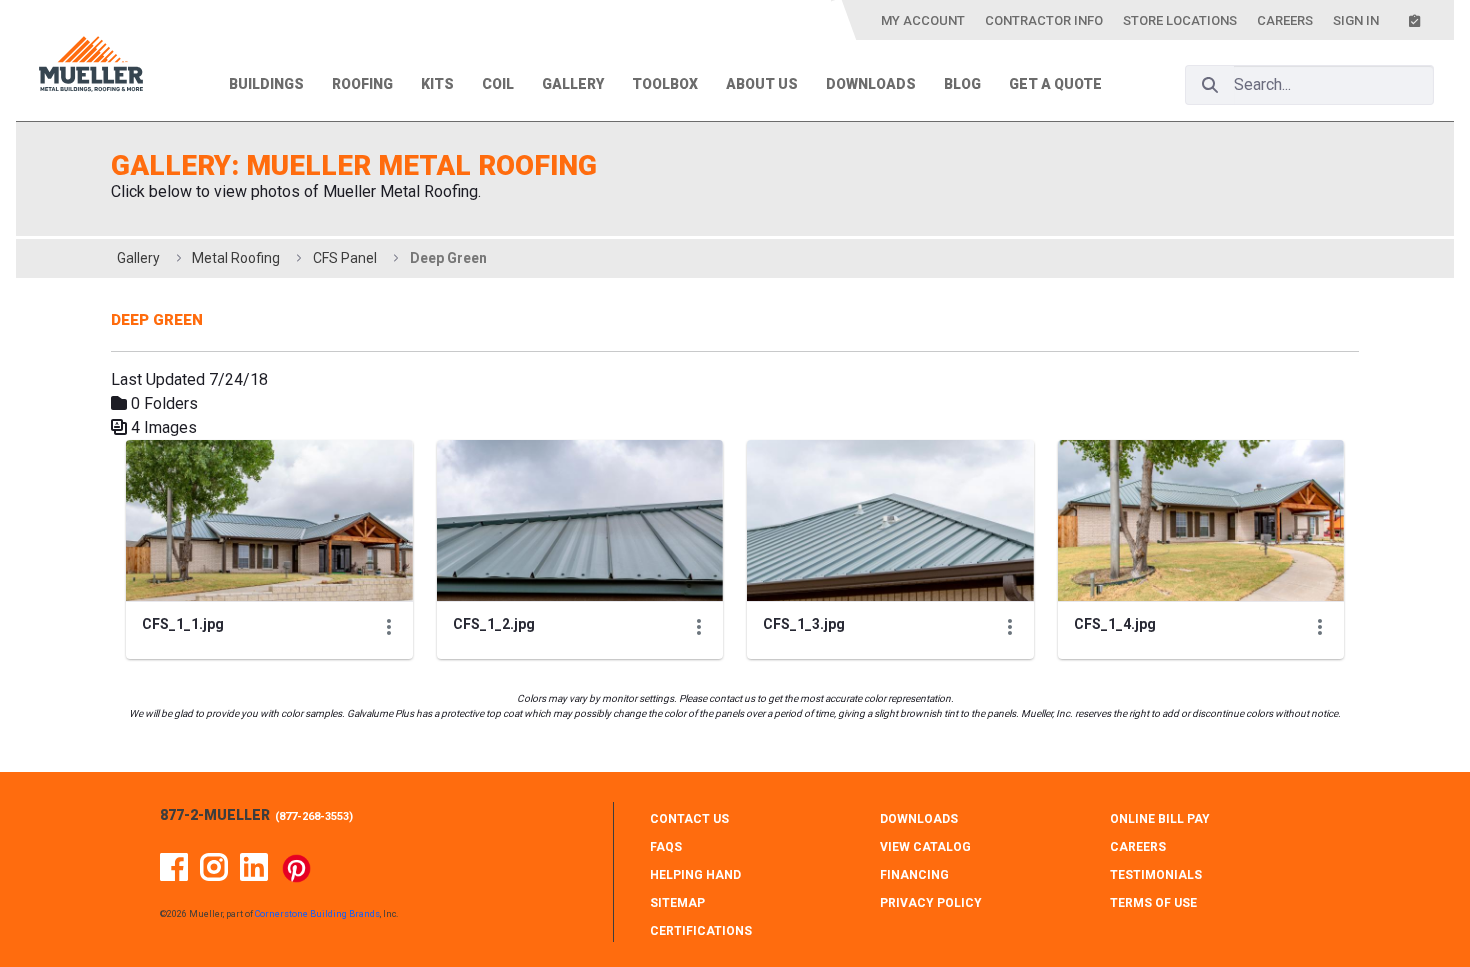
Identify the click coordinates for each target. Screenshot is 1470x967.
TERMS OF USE (1153, 903)
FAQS (666, 847)
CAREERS (1138, 847)
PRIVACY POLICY (931, 903)
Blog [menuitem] (962, 84)
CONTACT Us (689, 819)
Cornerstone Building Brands (317, 914)
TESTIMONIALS (1156, 875)
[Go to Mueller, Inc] (91, 67)
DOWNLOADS (919, 819)
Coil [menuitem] (498, 84)
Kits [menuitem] (437, 84)
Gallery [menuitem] (573, 84)
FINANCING (914, 875)
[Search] (1210, 85)
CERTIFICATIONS (701, 931)
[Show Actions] (389, 627)
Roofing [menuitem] (362, 84)
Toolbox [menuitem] (665, 84)
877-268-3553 (314, 816)
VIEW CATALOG (925, 847)
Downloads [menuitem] (871, 84)
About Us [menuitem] (762, 84)
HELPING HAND (695, 875)
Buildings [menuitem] (266, 84)
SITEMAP (677, 903)
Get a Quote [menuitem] (1055, 84)
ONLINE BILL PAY (1160, 819)
